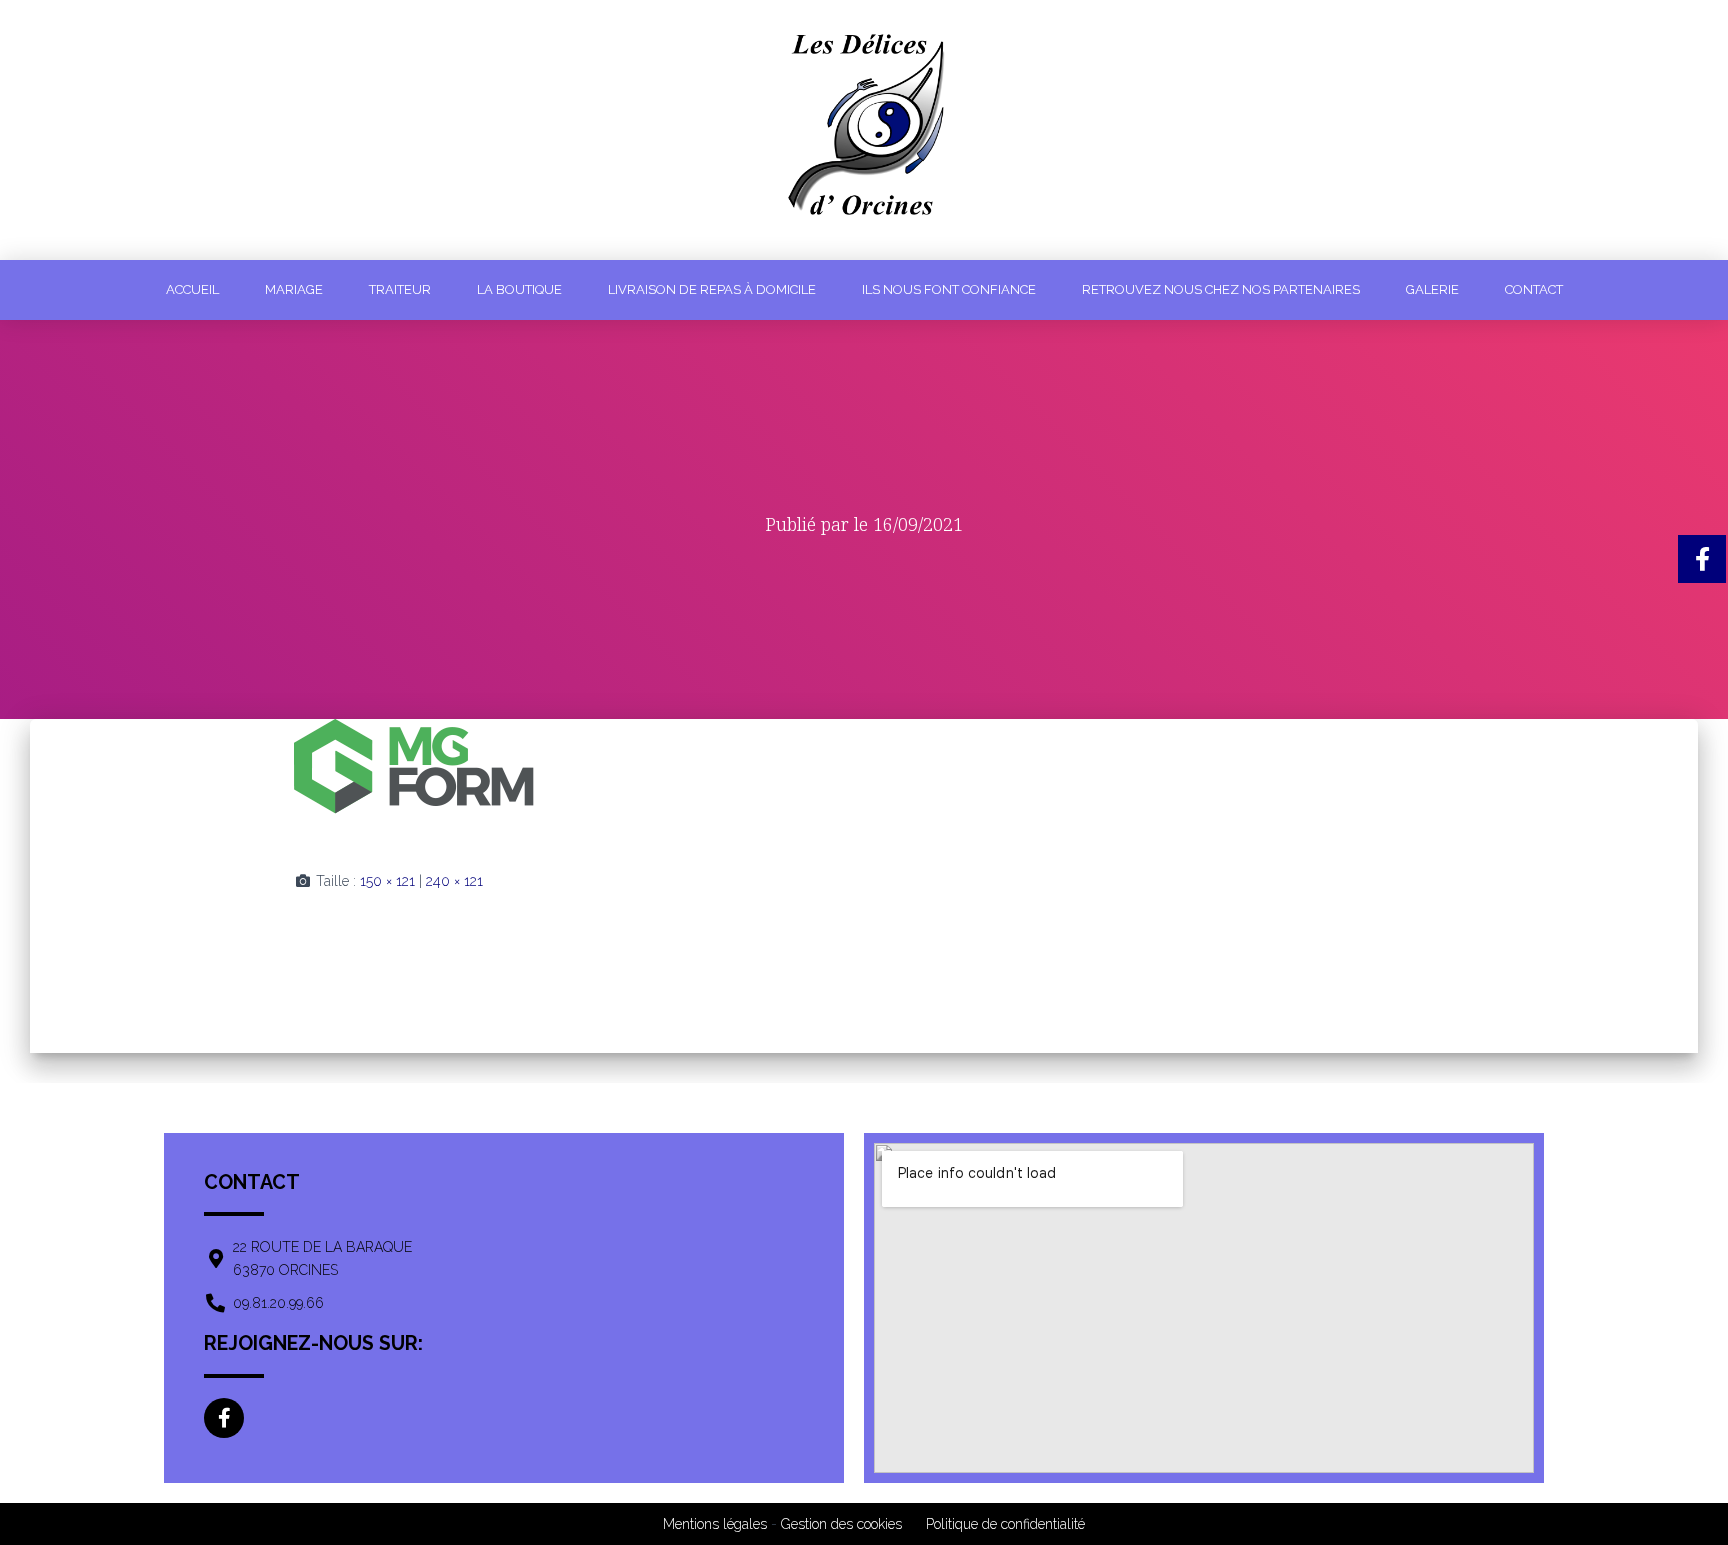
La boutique (519, 289)
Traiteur (400, 289)
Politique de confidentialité (1005, 1524)
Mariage (294, 289)
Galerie (1432, 289)
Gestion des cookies (841, 1524)
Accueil (192, 289)
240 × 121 (454, 881)
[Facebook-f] (224, 1418)
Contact (1534, 289)
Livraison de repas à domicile (712, 289)
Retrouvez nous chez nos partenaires (1221, 289)
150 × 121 (387, 881)
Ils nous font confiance (949, 289)
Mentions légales (715, 1524)
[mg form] (414, 778)
